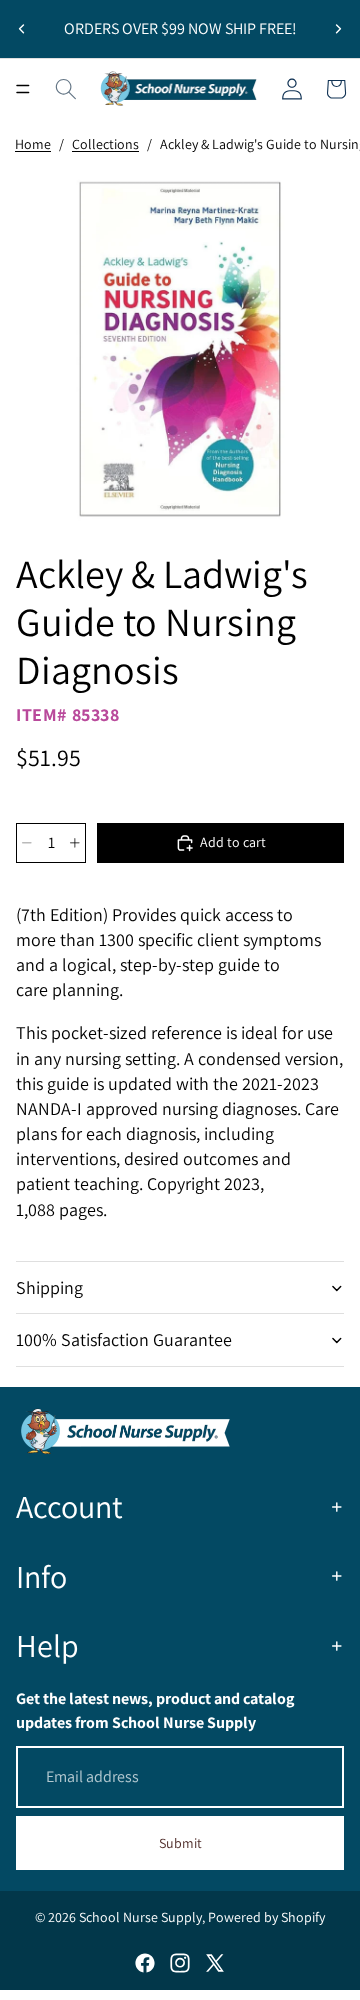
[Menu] (23, 89)
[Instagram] (180, 1963)
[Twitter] (215, 1963)
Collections (105, 144)
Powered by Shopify (266, 1917)
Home (33, 144)
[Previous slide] (22, 29)
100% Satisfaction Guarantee (124, 1339)
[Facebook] (145, 1963)
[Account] (292, 89)
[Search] (66, 89)
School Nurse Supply (140, 1917)
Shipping (49, 1287)
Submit (180, 1843)
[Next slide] (338, 29)
